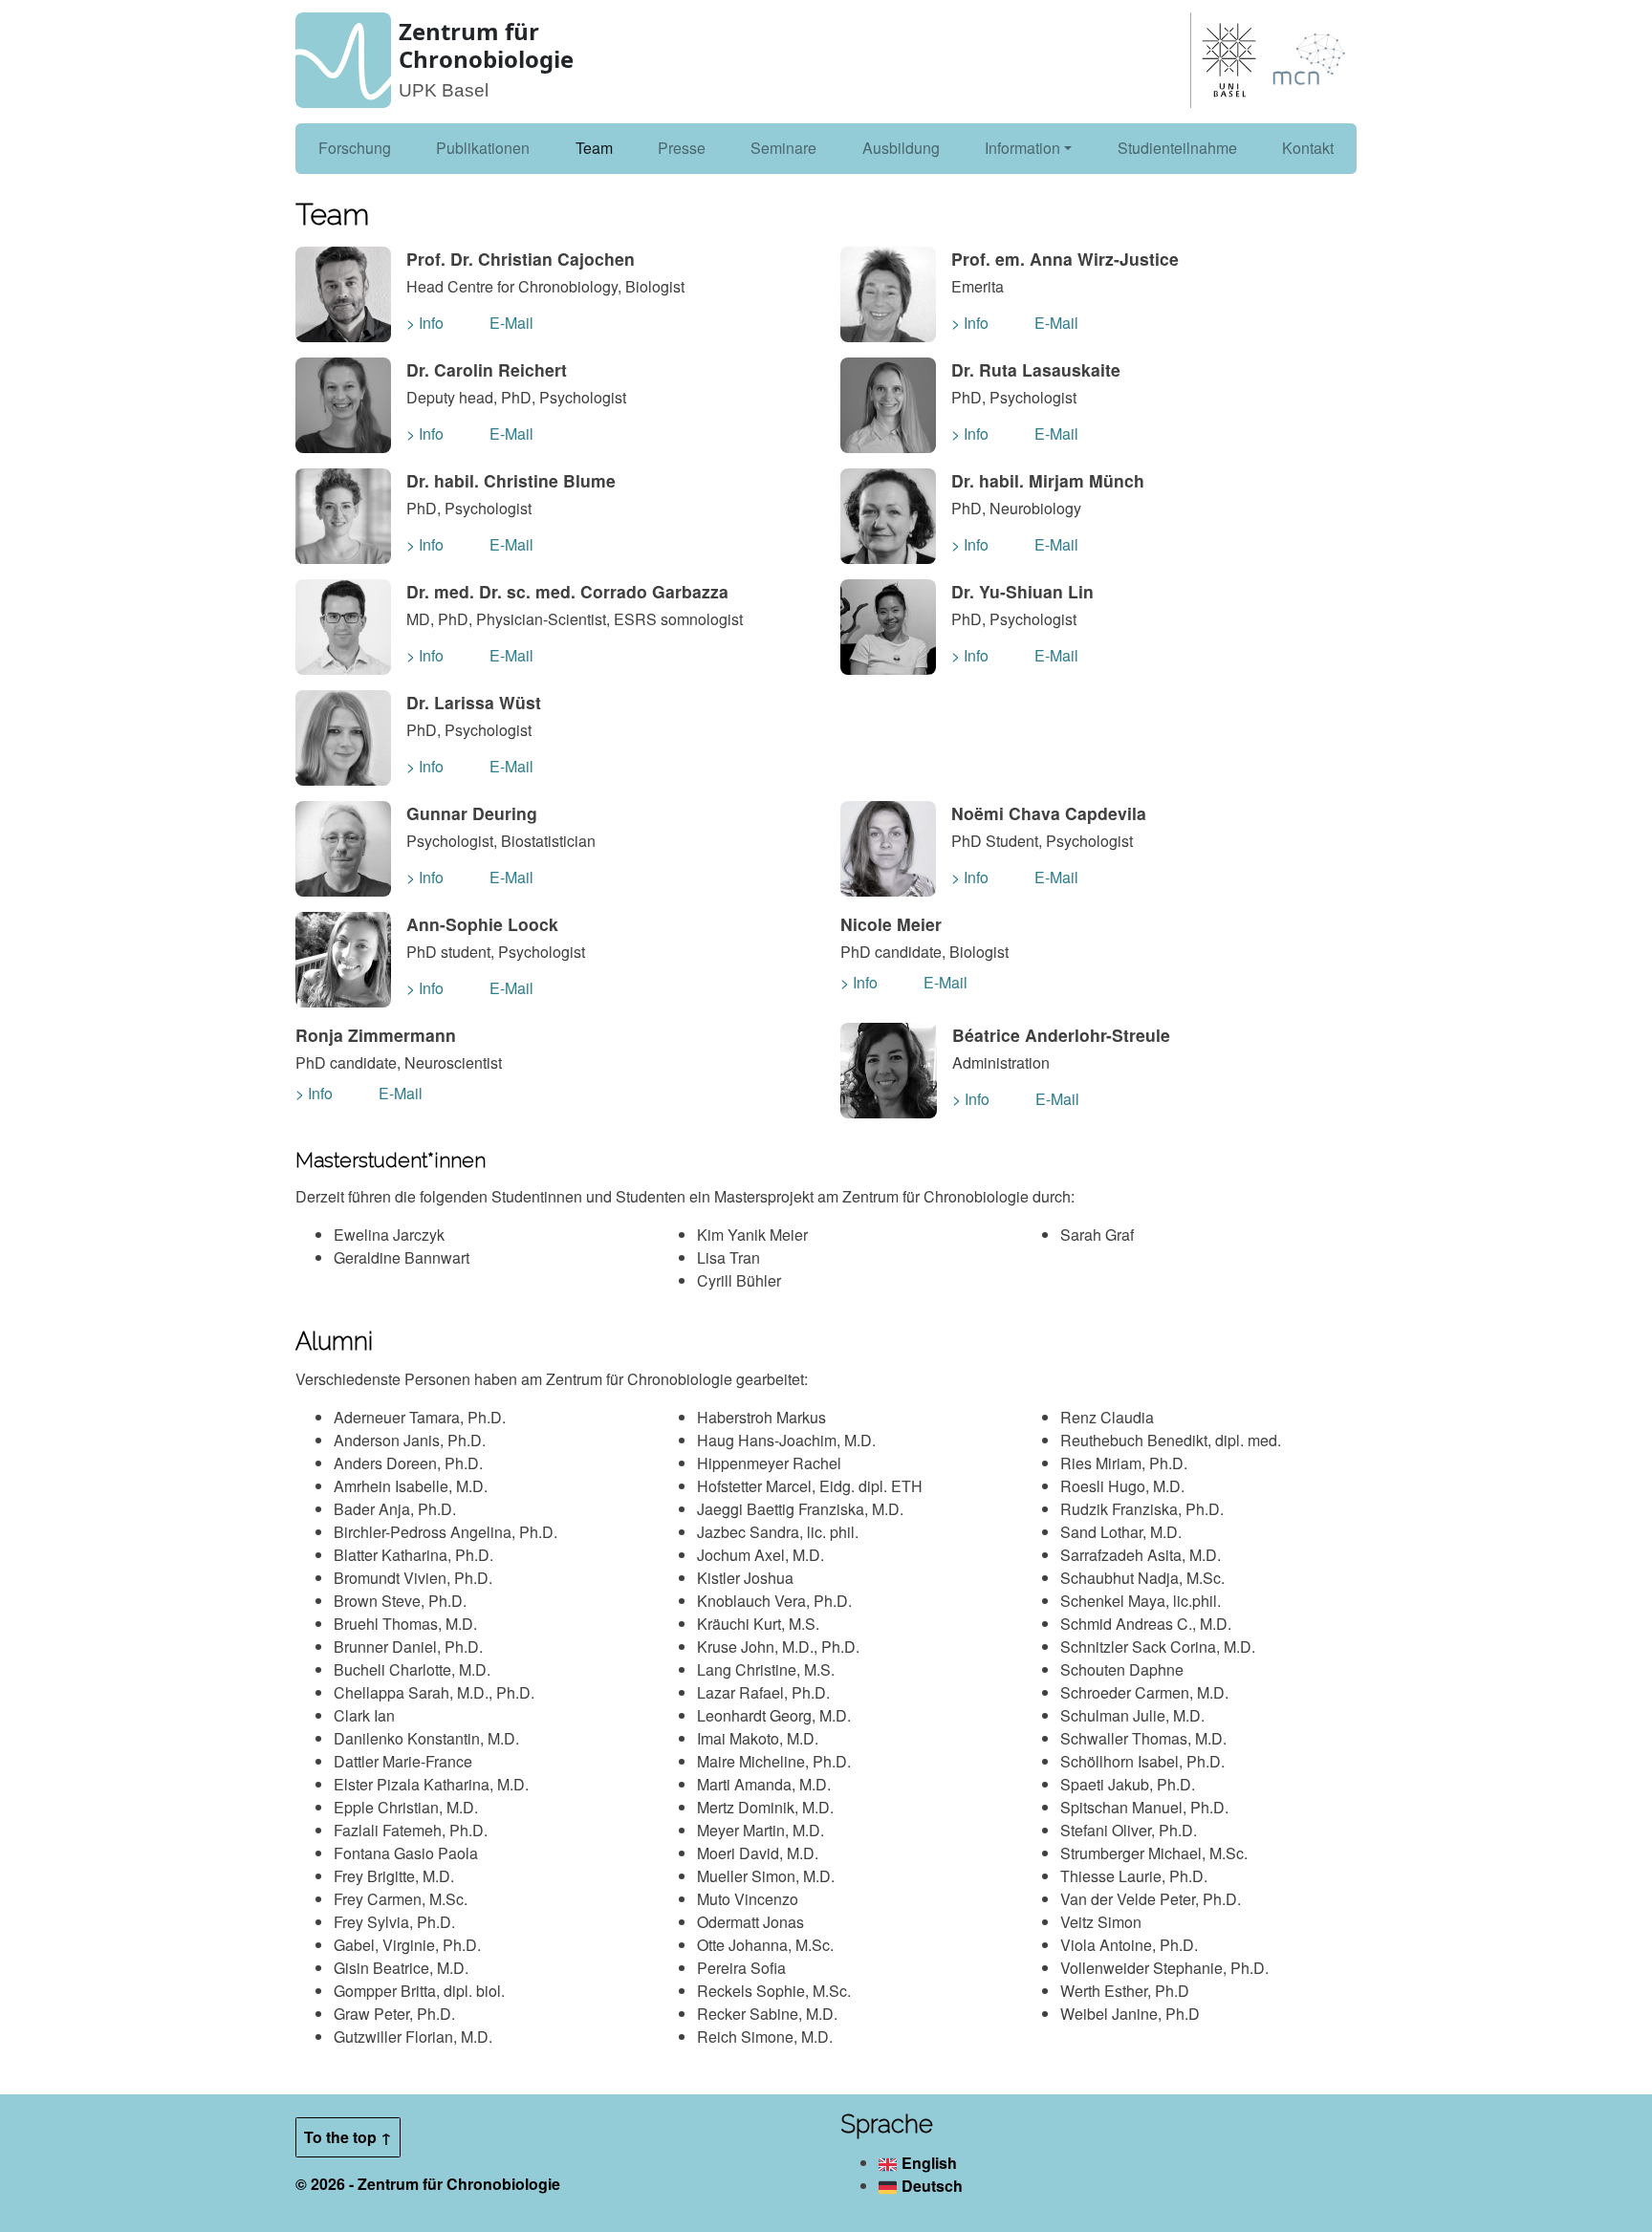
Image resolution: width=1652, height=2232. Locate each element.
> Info (425, 323)
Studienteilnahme (1177, 148)
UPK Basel (444, 90)
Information (1022, 148)
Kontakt (1308, 148)
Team (594, 148)
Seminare (783, 148)
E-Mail (511, 323)
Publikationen (483, 148)
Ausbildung (901, 148)
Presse (682, 148)
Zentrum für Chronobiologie (486, 45)
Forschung (355, 148)
